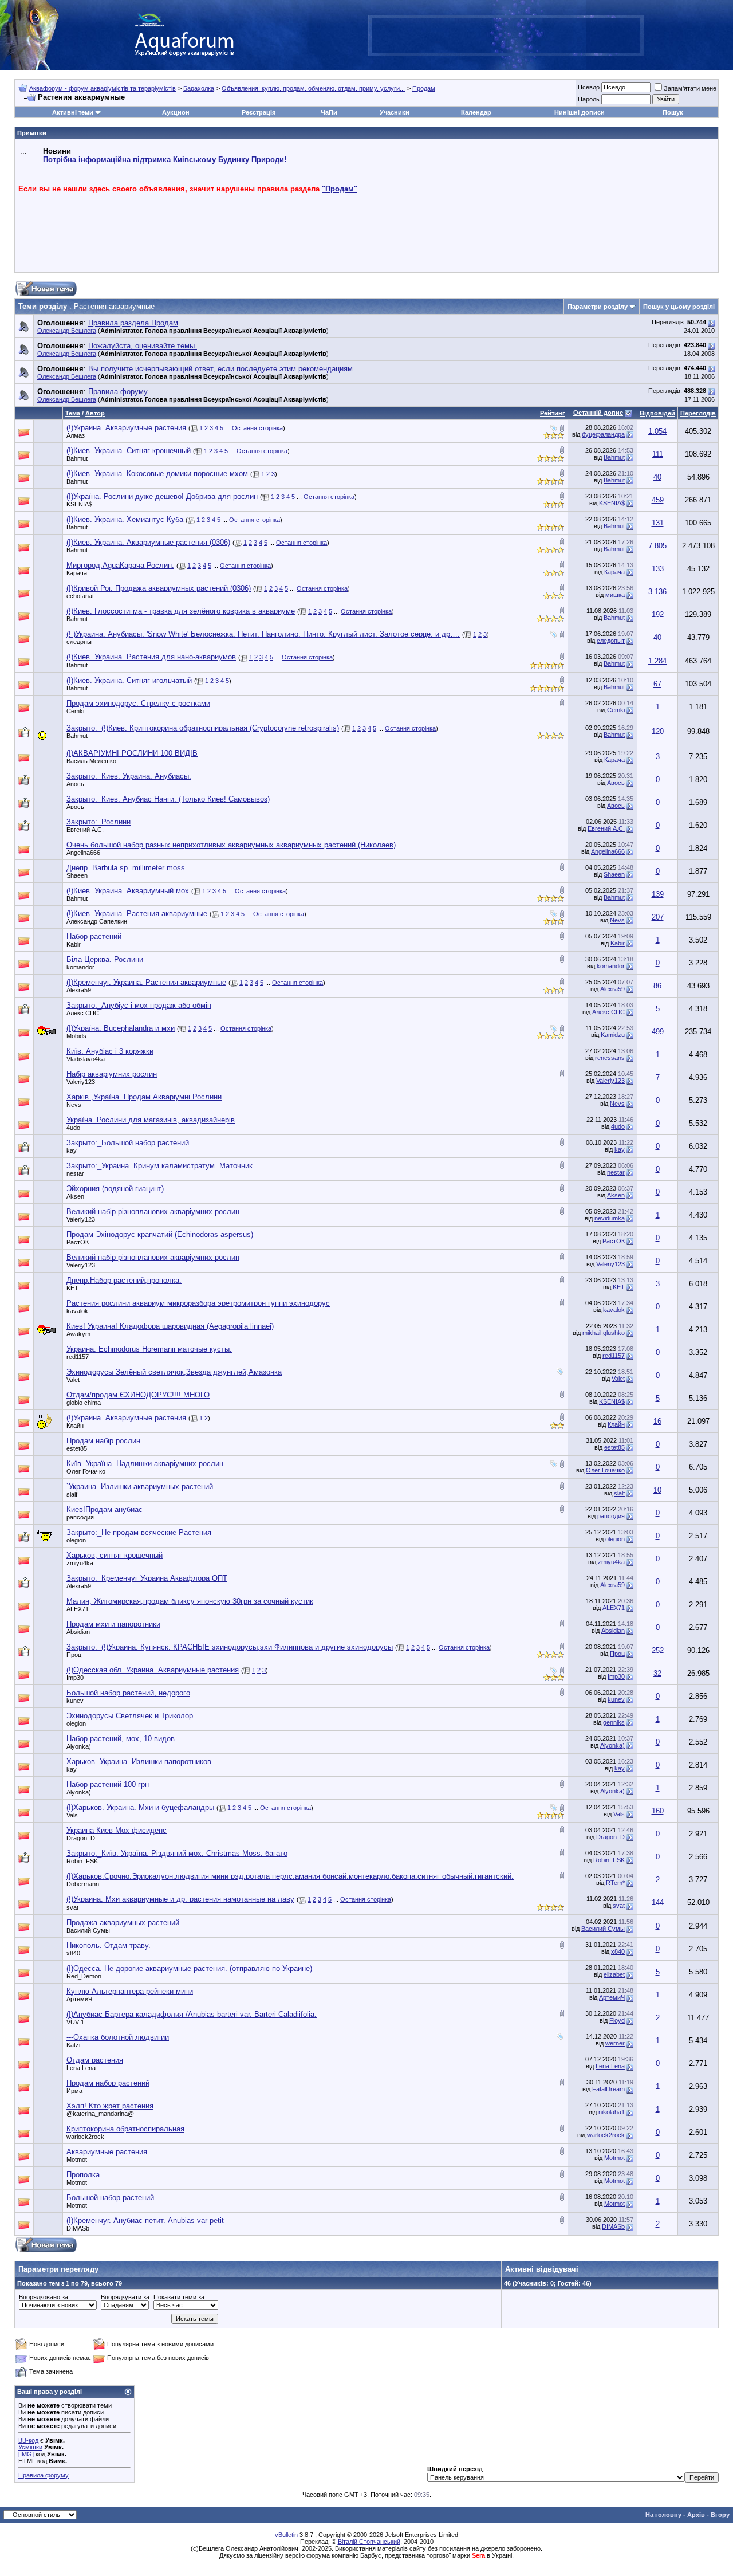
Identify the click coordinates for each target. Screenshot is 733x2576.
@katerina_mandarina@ (100, 2114)
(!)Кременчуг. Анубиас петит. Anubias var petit (145, 2220)
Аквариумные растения (107, 2152)
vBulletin (286, 2535)
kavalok (77, 1311)
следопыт (80, 642)
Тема (73, 413)
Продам (424, 88)
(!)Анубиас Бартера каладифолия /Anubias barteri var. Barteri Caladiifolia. (192, 2014)
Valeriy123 (81, 1082)
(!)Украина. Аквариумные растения (126, 428)
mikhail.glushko (604, 1333)
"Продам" (340, 189)
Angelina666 (83, 853)
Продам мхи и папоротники (113, 1624)
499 (658, 1032)
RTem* (615, 1883)
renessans (610, 1058)
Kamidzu (613, 1035)
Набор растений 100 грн (108, 1784)
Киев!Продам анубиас (105, 1509)
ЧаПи (329, 112)
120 (658, 731)
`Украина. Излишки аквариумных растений (140, 1487)
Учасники (395, 112)
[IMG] (26, 2454)
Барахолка (199, 88)
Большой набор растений (110, 2198)
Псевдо (589, 87)
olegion (76, 1540)
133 (658, 569)
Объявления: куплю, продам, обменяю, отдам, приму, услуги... (313, 88)
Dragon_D (81, 1838)
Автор (95, 413)
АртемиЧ (79, 1999)
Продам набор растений (108, 2083)
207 (658, 917)
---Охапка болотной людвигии (118, 2037)
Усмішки (30, 2447)
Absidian (78, 1632)
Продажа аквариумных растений (123, 1923)
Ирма (74, 2091)
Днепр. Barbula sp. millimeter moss (126, 868)
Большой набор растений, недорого (128, 1693)
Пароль (589, 99)
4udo (73, 1128)
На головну (663, 2515)
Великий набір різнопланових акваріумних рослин (153, 1212)
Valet (73, 1380)
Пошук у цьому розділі (679, 307)
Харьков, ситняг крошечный (115, 1555)
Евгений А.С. (85, 830)
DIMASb (78, 2228)
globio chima (84, 1403)
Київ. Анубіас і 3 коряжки (110, 1051)
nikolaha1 (612, 2112)
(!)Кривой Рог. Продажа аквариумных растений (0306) (159, 588)
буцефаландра (603, 434)
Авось (75, 784)
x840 (73, 1953)
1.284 (657, 661)
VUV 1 (75, 2022)
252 (658, 1650)
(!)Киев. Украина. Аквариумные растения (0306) (148, 542)
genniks (614, 1722)
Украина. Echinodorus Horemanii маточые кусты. (149, 1349)
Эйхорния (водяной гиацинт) (115, 1189)
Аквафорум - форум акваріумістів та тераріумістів (103, 88)
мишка (615, 595)
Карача (77, 573)
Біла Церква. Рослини (105, 959)
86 (657, 986)
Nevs (617, 920)
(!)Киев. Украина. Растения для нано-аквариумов (151, 657)
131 (658, 523)
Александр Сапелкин (97, 921)
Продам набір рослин (103, 1441)
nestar (75, 1173)
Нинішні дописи (580, 112)
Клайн (75, 1426)
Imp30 (75, 1678)
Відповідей (657, 413)
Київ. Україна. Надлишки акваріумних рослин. (146, 1464)
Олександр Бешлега (67, 331)
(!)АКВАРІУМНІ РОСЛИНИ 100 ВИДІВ (132, 753)
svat (72, 1907)
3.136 (657, 592)
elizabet (614, 1974)
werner (615, 2043)
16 (657, 1421)
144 (658, 1902)
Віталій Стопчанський (369, 2542)
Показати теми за (179, 2297)
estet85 (77, 1448)
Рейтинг (553, 413)
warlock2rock (85, 2137)
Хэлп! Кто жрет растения (110, 2106)
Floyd (617, 2020)
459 (658, 500)
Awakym (78, 1334)
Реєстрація (259, 112)
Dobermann (83, 1884)
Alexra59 (79, 990)
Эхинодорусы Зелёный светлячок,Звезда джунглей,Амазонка (174, 1372)
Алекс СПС (83, 1013)
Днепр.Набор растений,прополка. (124, 1280)
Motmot (77, 2159)
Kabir (74, 944)
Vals (72, 1815)
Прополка (83, 2175)
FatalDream (608, 2089)
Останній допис (598, 413)
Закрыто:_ (129, 776)
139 (658, 894)
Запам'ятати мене (690, 88)
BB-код (28, 2440)
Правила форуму (44, 2475)
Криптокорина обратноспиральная (125, 2129)
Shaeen (77, 875)
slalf (72, 1494)
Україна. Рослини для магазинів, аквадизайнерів (151, 1120)
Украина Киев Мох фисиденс (117, 1830)
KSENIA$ (79, 504)
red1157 (78, 1357)
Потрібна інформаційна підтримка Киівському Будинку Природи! (165, 160)
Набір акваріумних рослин (112, 1074)
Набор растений (94, 936)
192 (658, 614)
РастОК (78, 1242)
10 (657, 1490)
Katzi (73, 2045)
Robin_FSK (82, 1861)
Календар (476, 112)
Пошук (673, 112)
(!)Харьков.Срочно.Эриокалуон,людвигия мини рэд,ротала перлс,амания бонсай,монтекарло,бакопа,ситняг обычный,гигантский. (290, 1876)
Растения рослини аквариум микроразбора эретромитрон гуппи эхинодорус (198, 1303)
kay (72, 1150)
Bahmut (77, 458)
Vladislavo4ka (86, 1059)
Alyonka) (79, 1746)
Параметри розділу (598, 307)
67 (657, 684)
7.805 (657, 546)
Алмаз (76, 435)
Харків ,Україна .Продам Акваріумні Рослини (144, 1097)
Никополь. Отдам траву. (109, 1945)
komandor (80, 967)
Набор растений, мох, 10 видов (121, 1739)
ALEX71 (78, 1609)
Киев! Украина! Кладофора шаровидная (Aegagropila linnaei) (170, 1326)
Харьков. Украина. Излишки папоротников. (140, 1762)
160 (658, 1811)
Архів (696, 2515)
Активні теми (73, 112)
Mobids (76, 1036)
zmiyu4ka (80, 1563)
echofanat (80, 596)
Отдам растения (95, 2060)
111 (658, 454)
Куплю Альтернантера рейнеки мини (130, 1991)
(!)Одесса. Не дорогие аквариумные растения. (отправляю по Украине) (189, 1968)
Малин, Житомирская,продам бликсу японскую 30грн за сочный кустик (190, 1601)
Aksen (75, 1196)
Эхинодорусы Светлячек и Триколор (130, 1716)
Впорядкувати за (125, 2297)
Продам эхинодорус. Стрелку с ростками (138, 703)
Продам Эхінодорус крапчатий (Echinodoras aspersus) (160, 1234)
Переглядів (698, 413)
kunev (75, 1701)
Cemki (75, 711)
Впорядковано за (44, 2297)
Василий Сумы (88, 1930)
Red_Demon (84, 1976)
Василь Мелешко (91, 761)
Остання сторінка (257, 428)
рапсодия (80, 1517)
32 (657, 1673)
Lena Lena (81, 2068)
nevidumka (610, 1218)
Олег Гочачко (86, 1471)
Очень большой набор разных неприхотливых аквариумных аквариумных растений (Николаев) (231, 845)
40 (657, 477)
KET (72, 1288)
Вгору (720, 2515)
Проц (74, 1655)
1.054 (657, 431)
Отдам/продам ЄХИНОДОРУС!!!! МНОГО (138, 1395)
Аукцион (176, 112)
